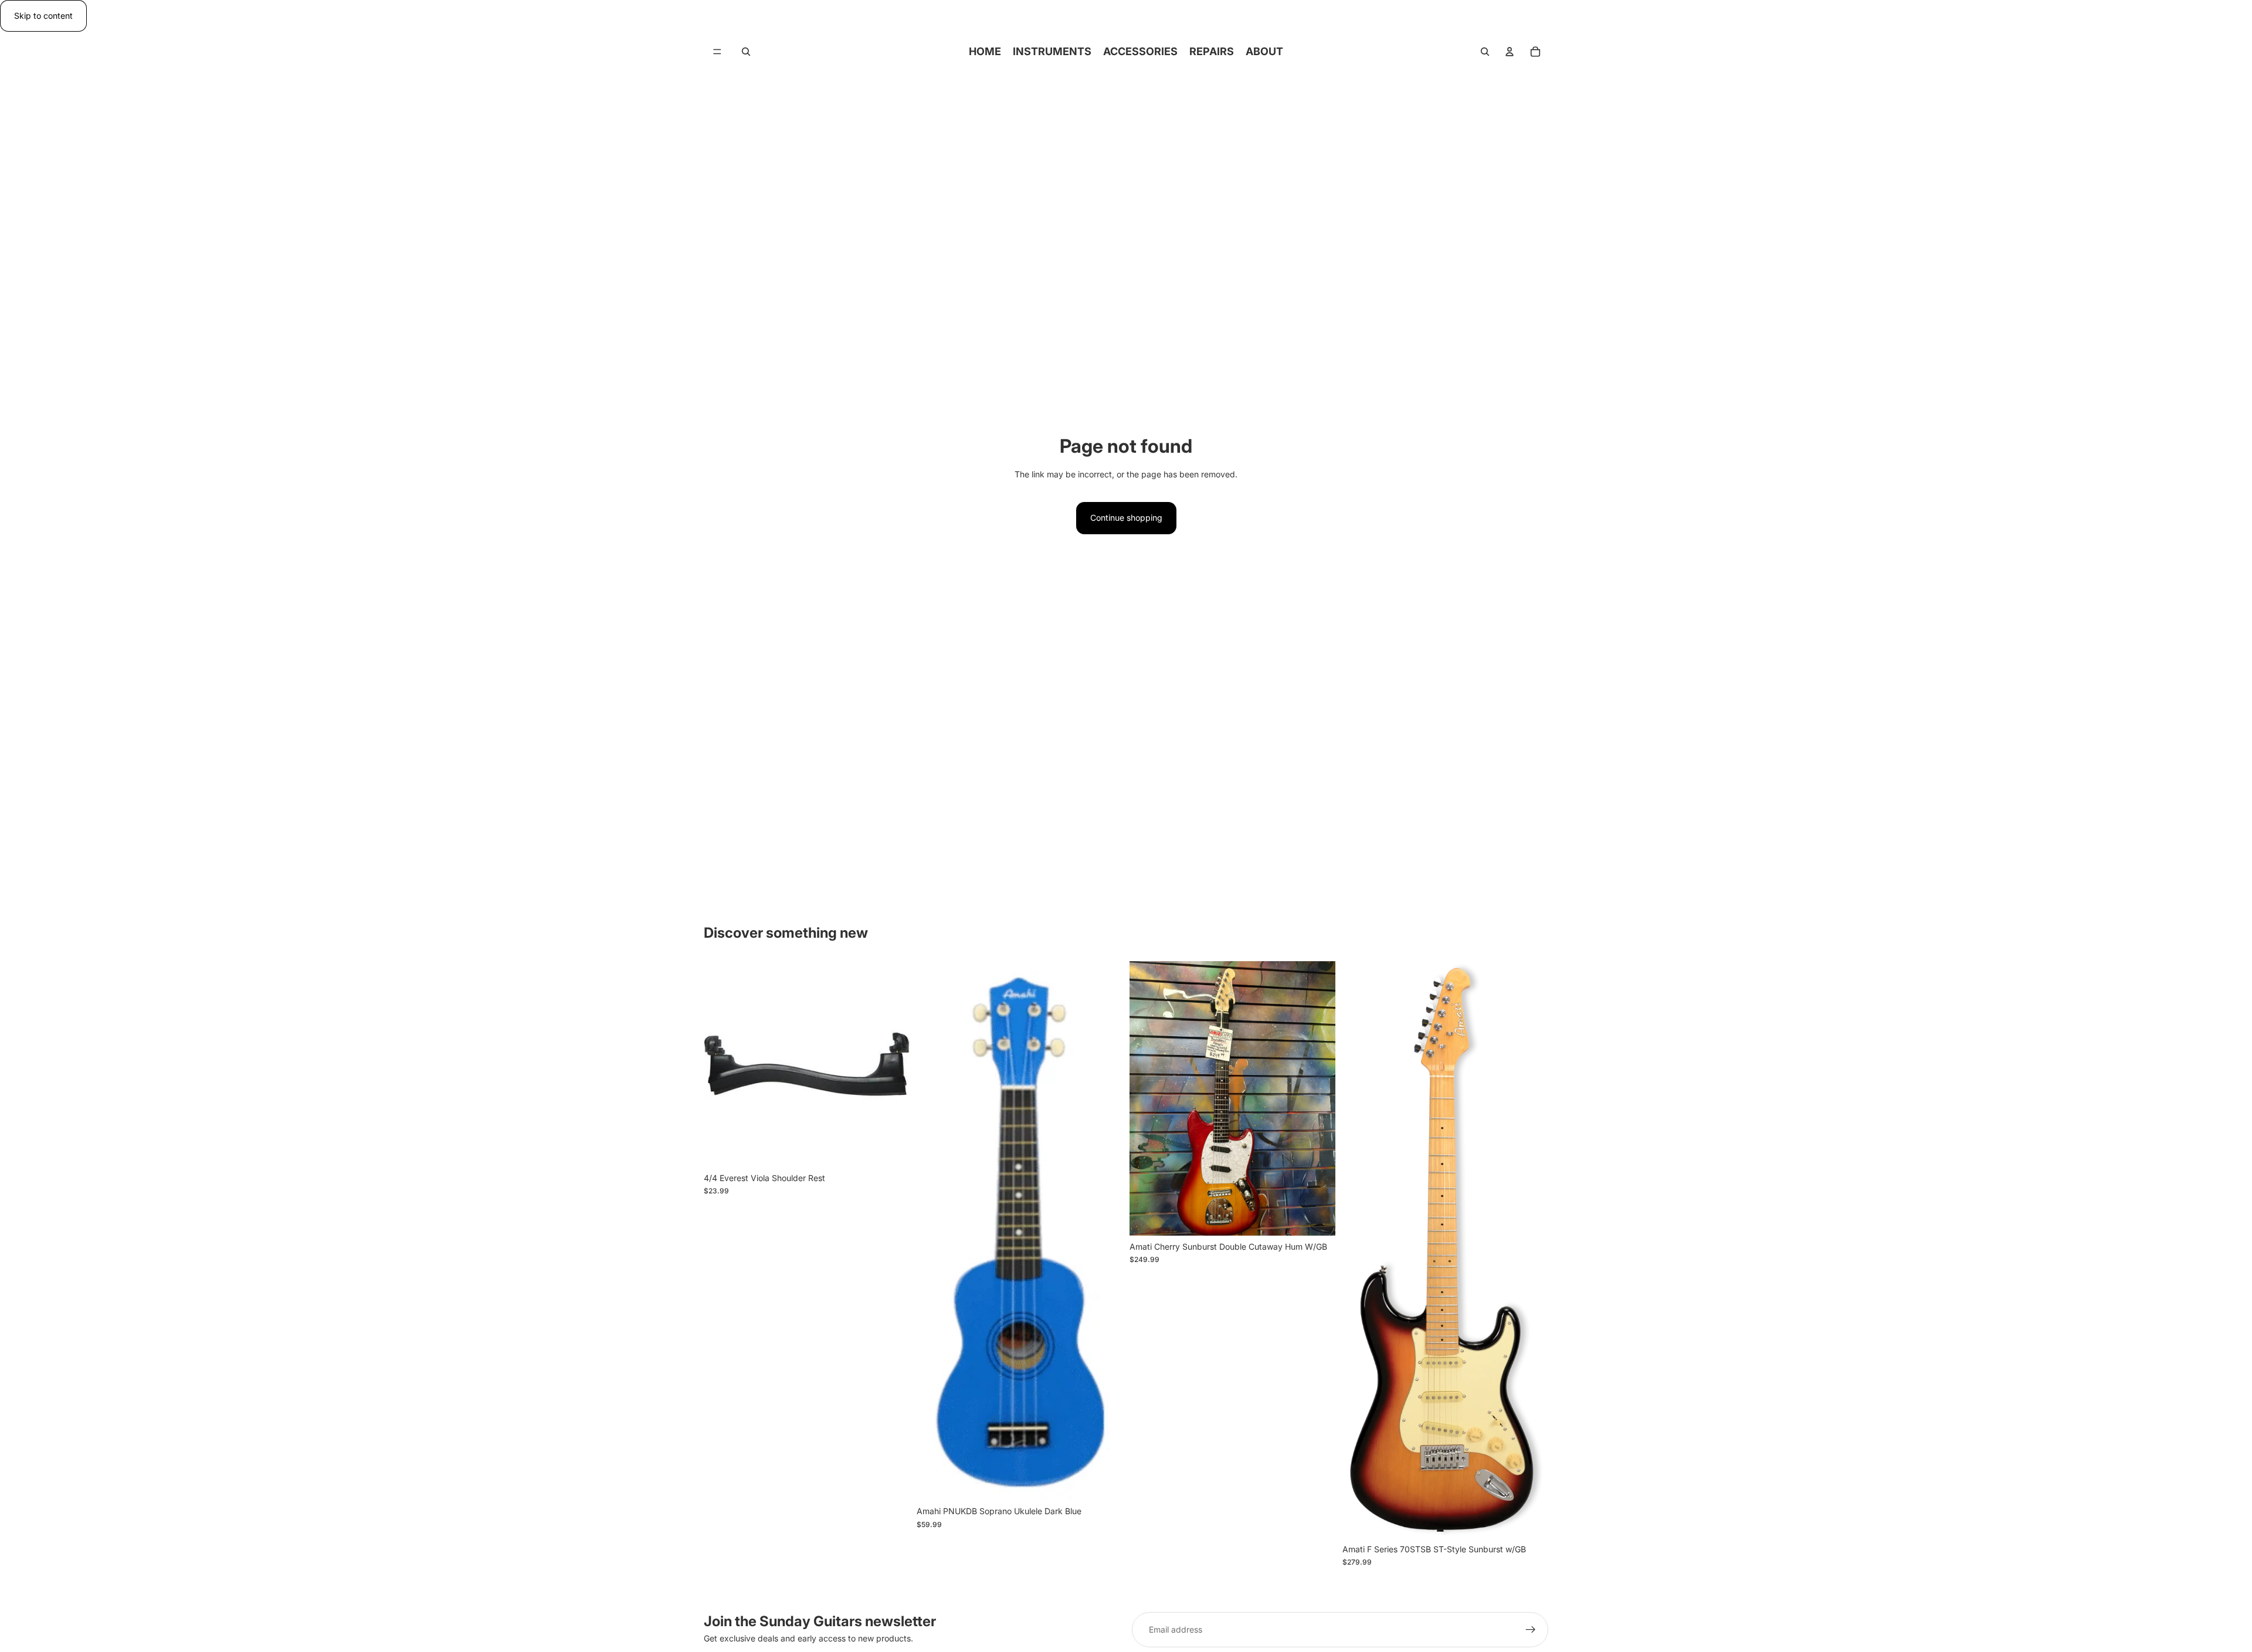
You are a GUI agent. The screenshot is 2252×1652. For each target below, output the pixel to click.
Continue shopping (1126, 518)
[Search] (746, 52)
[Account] (1510, 52)
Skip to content (43, 16)
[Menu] (717, 52)
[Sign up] (1531, 1630)
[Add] (891, 1149)
